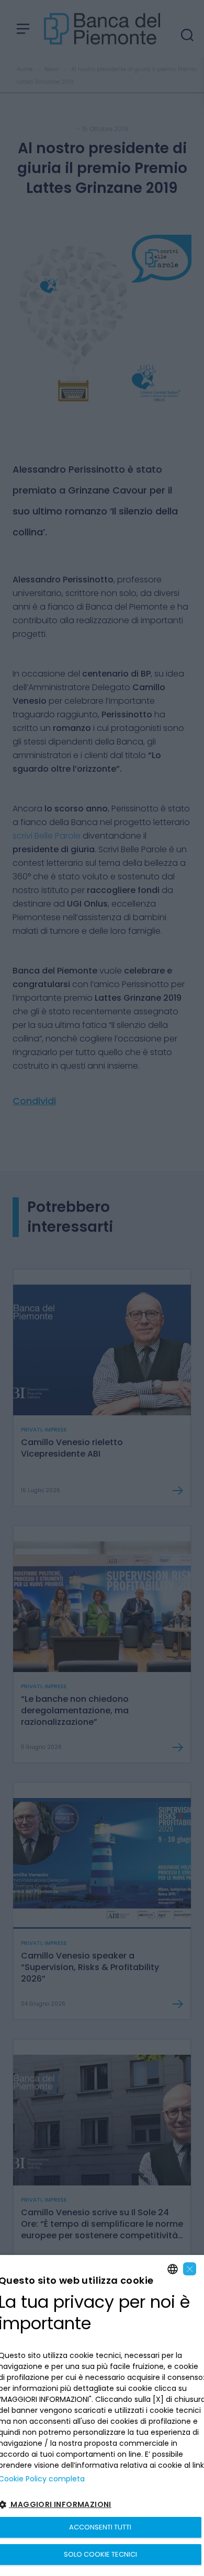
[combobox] (173, 2269)
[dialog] (102, 2415)
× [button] (190, 2269)
